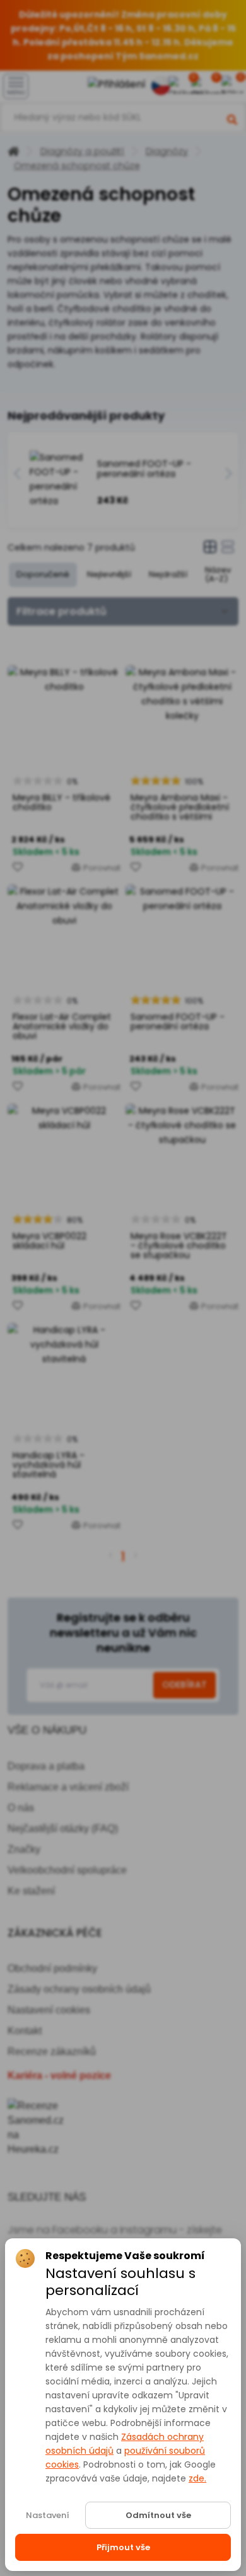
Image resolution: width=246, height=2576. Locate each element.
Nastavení (48, 2515)
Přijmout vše (123, 2547)
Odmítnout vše (158, 2515)
